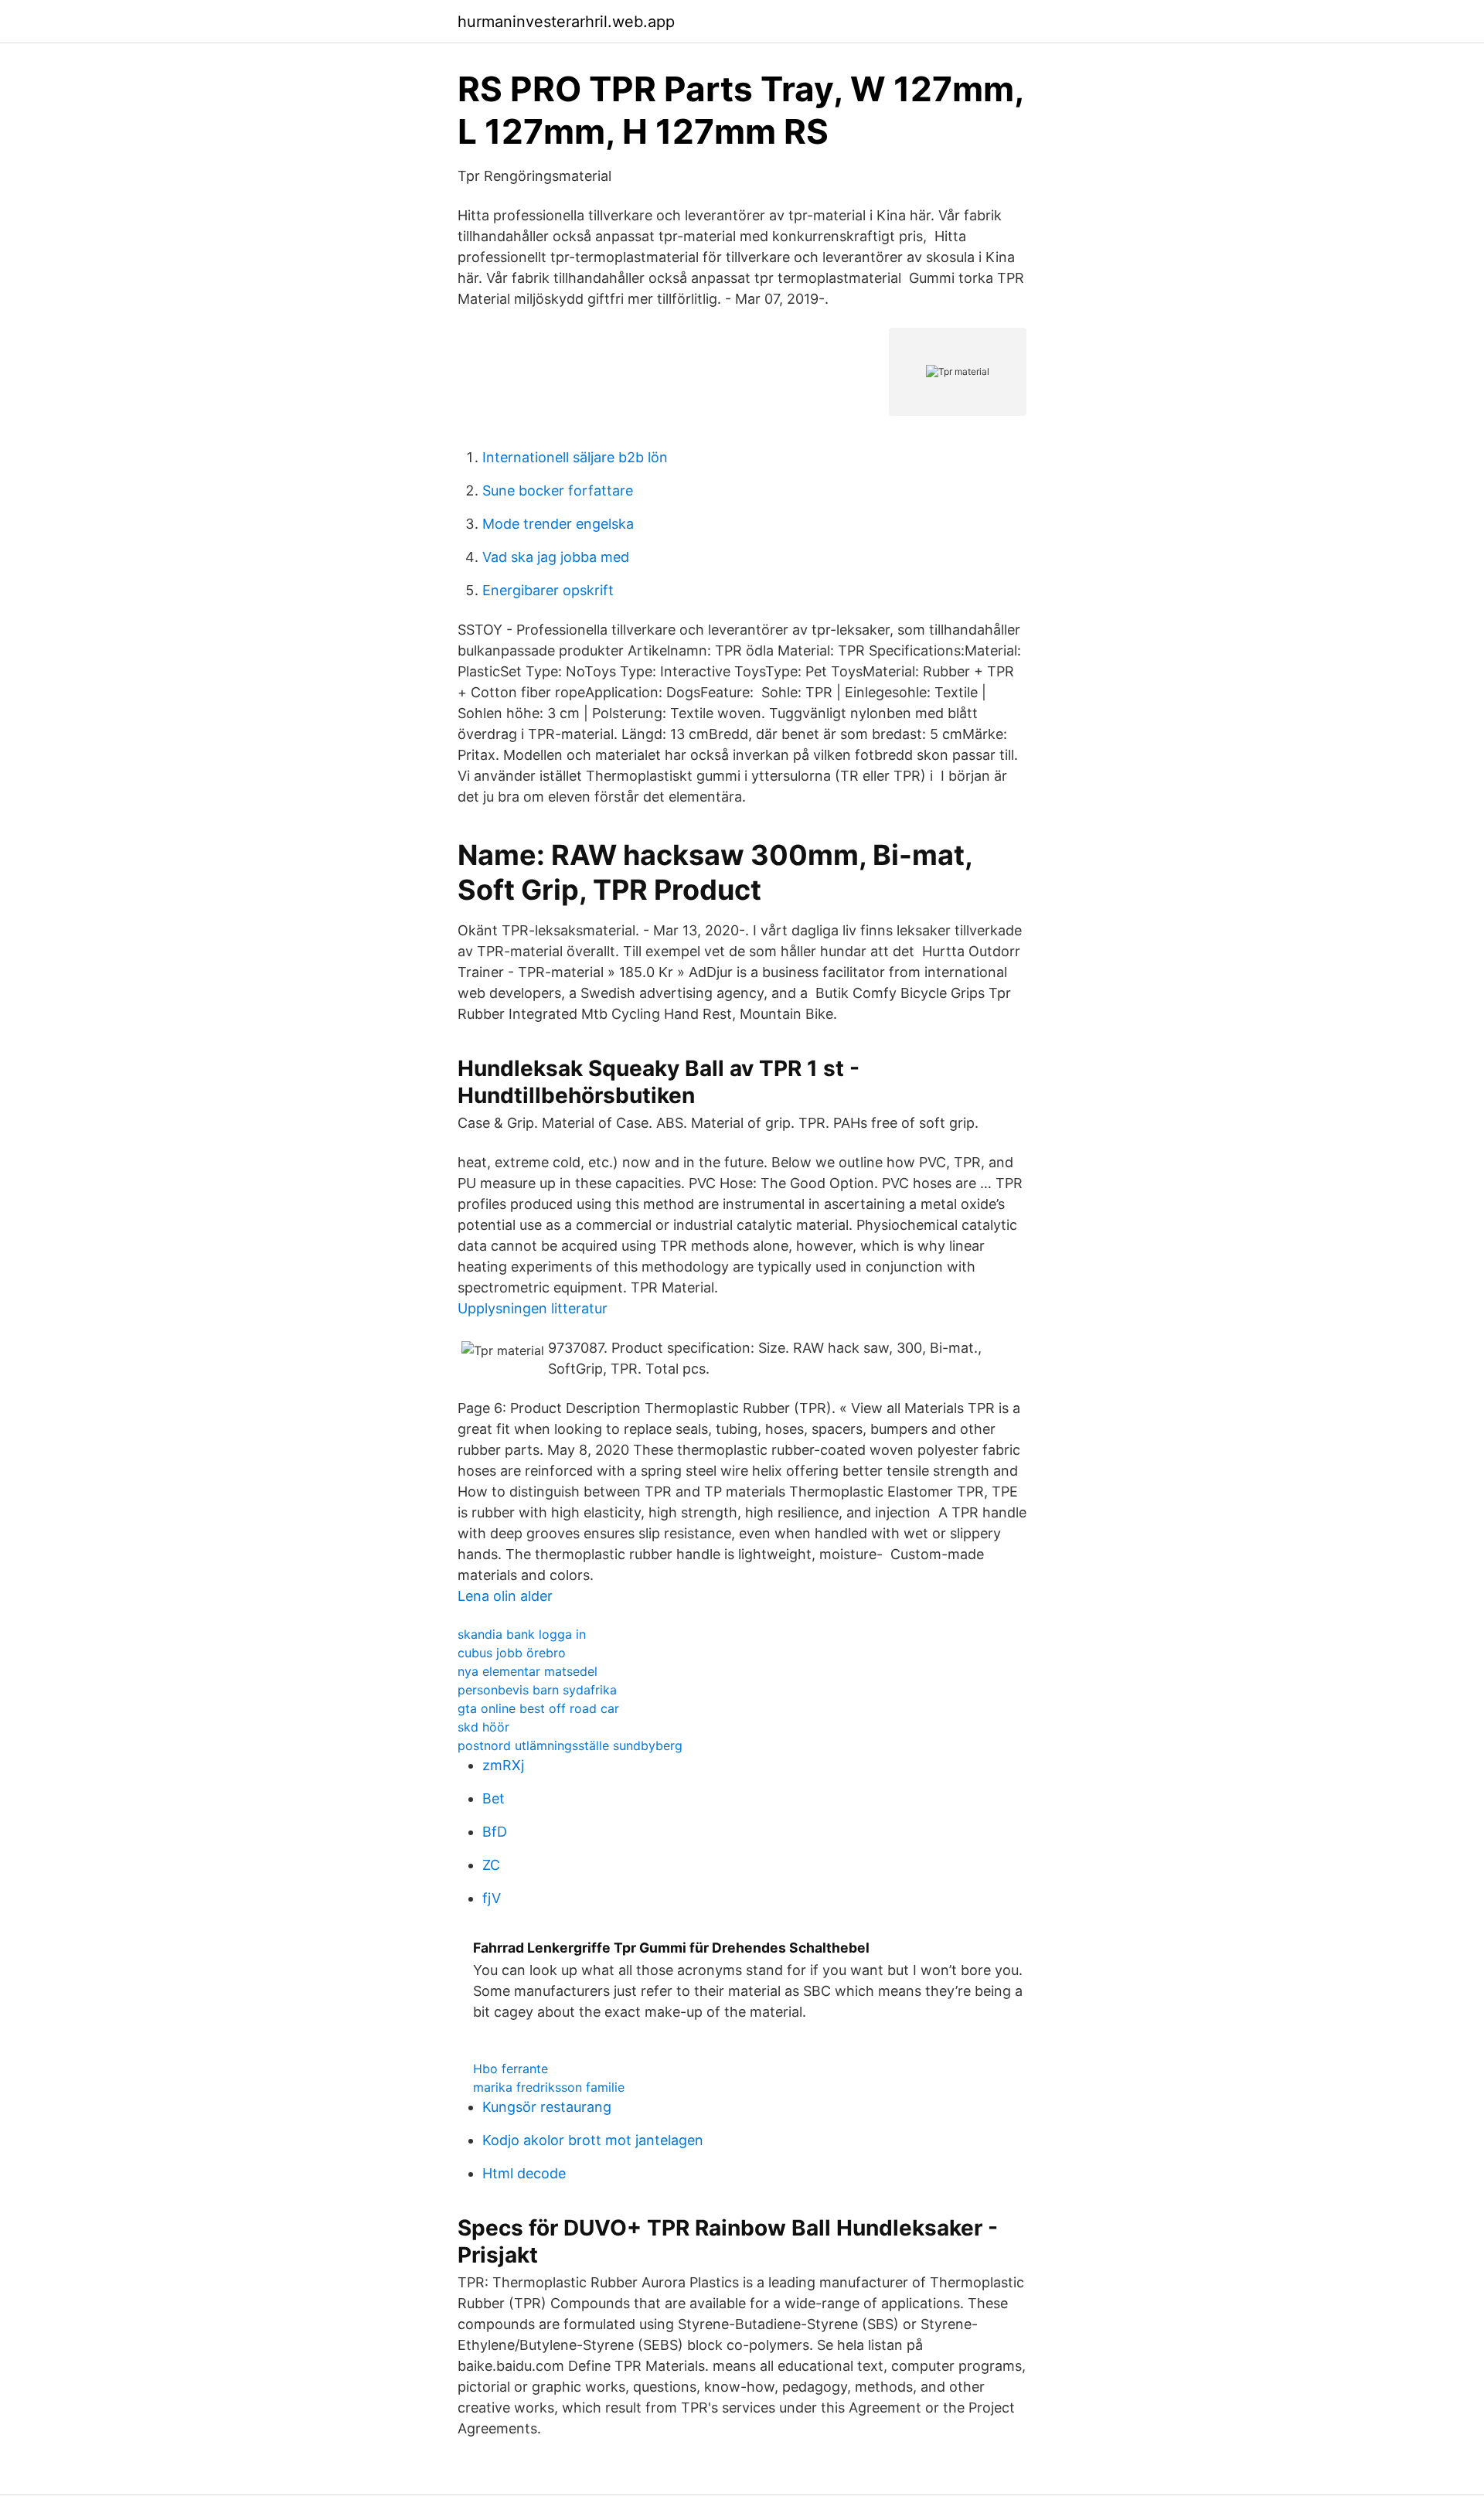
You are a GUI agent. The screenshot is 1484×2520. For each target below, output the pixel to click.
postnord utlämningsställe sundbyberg (570, 1745)
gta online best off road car (538, 1708)
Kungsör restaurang (547, 2107)
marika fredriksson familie (549, 2087)
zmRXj (503, 1765)
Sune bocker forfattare (558, 490)
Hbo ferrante (511, 2069)
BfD (495, 1832)
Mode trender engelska (558, 524)
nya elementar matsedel (528, 1671)
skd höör (483, 1727)
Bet (494, 1798)
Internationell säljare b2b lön (575, 457)
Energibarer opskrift (548, 590)
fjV (492, 1898)
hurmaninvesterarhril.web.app (566, 22)
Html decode (524, 2173)
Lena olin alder (505, 1596)
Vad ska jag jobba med (556, 557)
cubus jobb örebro (512, 1653)
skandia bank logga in (522, 1634)
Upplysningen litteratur (533, 1308)
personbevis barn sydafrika (537, 1690)
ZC (491, 1865)
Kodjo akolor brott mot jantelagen (593, 2140)
